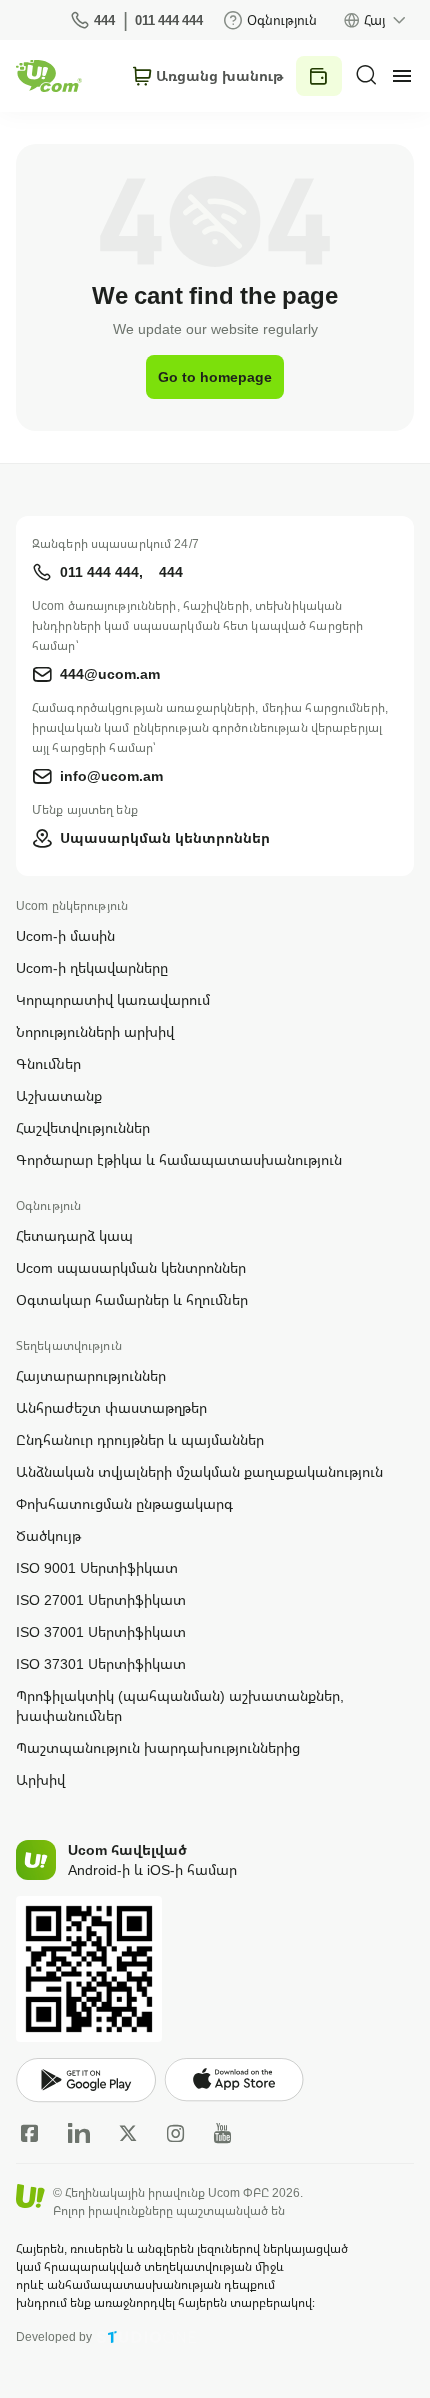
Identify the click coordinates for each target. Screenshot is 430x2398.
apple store (234, 2080)
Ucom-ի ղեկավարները (92, 967)
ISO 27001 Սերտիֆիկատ (101, 1599)
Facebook (30, 2133)
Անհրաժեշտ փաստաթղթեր (111, 1407)
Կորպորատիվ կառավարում (113, 999)
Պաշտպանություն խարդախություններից (158, 1747)
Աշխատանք (59, 1095)
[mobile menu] (402, 76)
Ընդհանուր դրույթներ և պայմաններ (140, 1439)
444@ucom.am (110, 673)
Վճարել (319, 76)
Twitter (128, 2133)
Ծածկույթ (48, 1535)
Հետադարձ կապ (74, 1235)
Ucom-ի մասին (65, 935)
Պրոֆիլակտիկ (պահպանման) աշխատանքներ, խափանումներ (180, 1705)
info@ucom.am (111, 775)
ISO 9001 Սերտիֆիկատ (97, 1567)
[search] (366, 75)
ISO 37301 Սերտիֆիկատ (101, 1663)
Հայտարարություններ (91, 1375)
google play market (86, 2080)
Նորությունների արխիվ (95, 1031)
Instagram (176, 2133)
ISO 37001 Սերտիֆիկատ (101, 1631)
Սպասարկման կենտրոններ (165, 837)
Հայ (374, 20)
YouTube (222, 2133)
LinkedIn (79, 2133)
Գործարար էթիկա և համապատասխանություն (179, 1159)
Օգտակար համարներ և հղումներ (132, 1299)
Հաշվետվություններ (83, 1127)
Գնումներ (48, 1063)
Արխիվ (40, 1779)
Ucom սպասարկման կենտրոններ (131, 1267)
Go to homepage (215, 376)
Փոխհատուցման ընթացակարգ (124, 1503)
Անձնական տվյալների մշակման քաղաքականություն (199, 1471)
